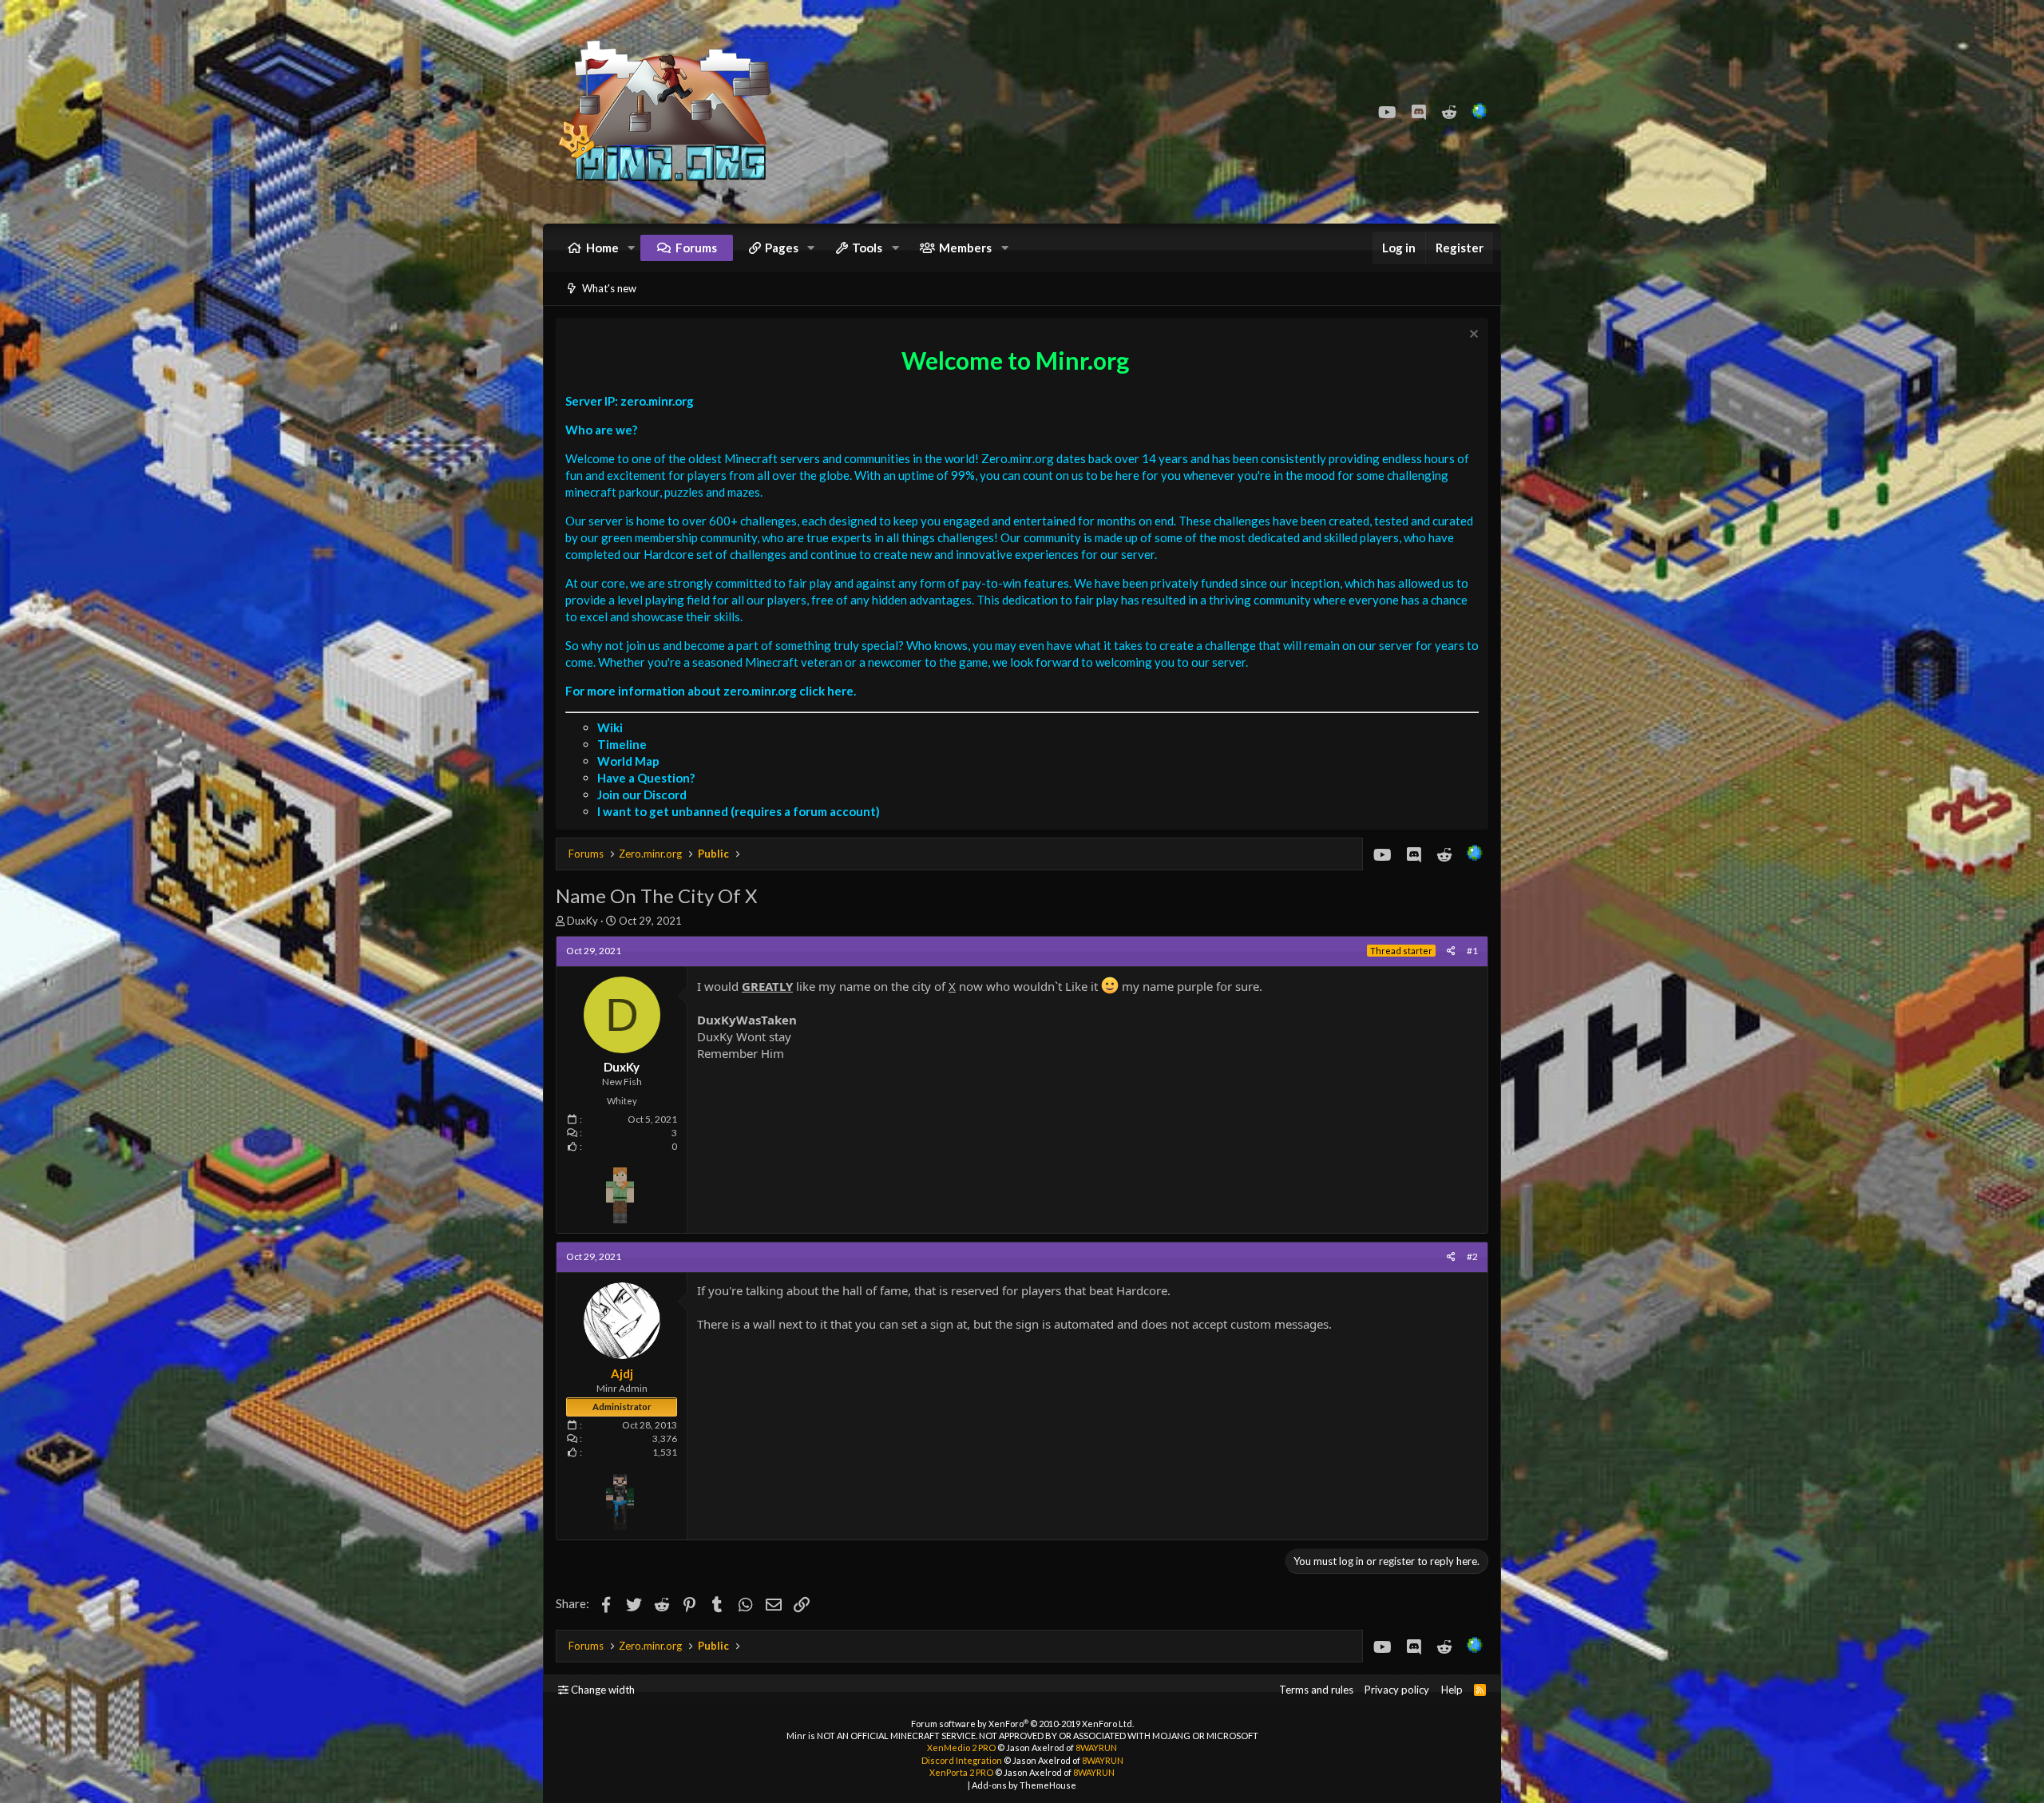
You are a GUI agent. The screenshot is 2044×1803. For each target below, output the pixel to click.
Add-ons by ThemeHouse (1024, 1785)
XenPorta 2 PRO (961, 1772)
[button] (632, 248)
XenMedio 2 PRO (961, 1748)
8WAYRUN (1096, 1748)
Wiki (610, 727)
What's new (609, 288)
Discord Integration (962, 1760)
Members (965, 248)
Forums (696, 248)
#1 (1472, 951)
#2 (1472, 1256)
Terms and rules (1316, 1690)
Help (1452, 1690)
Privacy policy (1397, 1690)
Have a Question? (646, 778)
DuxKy (582, 921)
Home (602, 248)
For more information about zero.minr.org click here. (711, 691)
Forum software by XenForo (1022, 1724)
